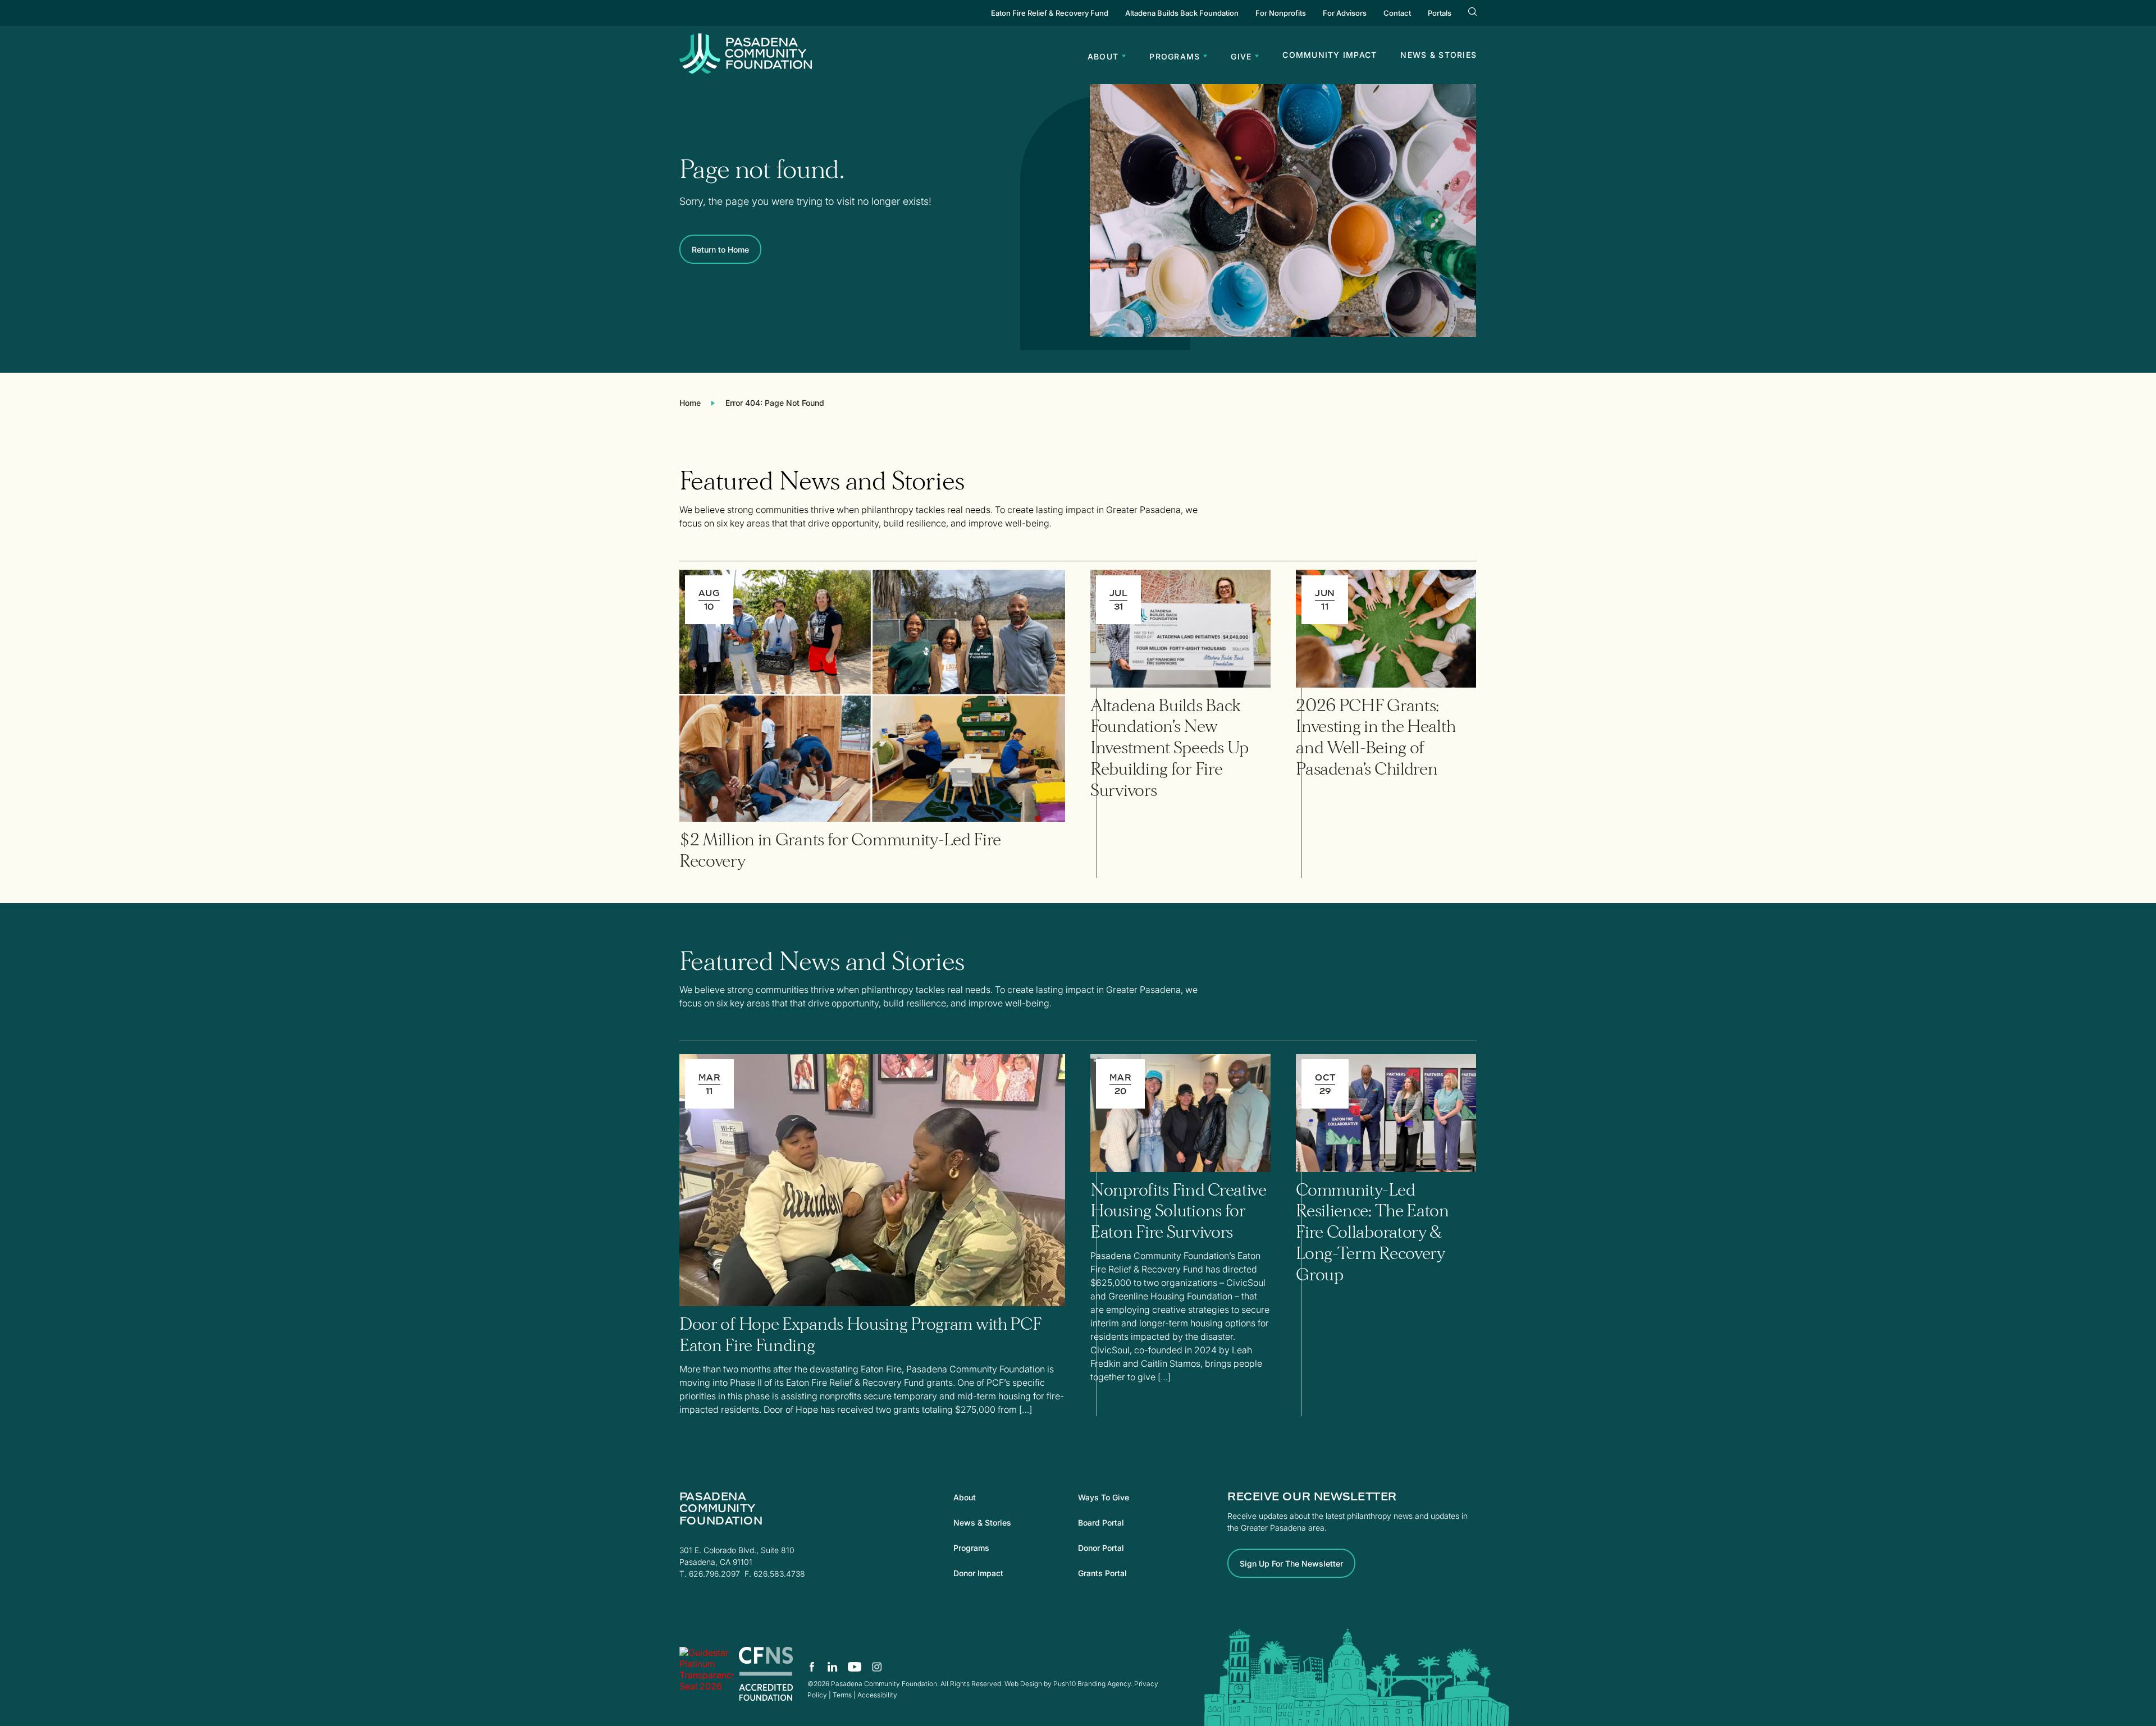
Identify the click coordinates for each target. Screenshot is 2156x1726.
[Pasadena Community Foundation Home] (746, 71)
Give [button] (1241, 56)
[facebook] (812, 1667)
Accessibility (877, 1695)
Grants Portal (1102, 1573)
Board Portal (1101, 1523)
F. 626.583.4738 (775, 1574)
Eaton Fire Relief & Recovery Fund (1050, 13)
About (965, 1497)
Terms (842, 1695)
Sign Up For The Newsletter (1291, 1564)
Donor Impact (978, 1573)
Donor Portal (1101, 1548)
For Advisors (1345, 13)
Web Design (1023, 1684)
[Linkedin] (833, 1667)
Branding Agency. (1105, 1684)
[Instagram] (876, 1667)
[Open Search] (1472, 13)
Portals (1440, 13)
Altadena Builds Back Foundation (1182, 13)
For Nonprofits (1281, 13)
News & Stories (1438, 55)
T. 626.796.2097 (710, 1574)
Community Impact (1330, 55)
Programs (971, 1548)
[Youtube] (855, 1667)
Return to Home (720, 249)
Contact (1397, 13)
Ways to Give (1104, 1497)
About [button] (1103, 56)
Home (690, 403)
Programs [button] (1175, 56)
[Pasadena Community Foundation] (706, 1674)
